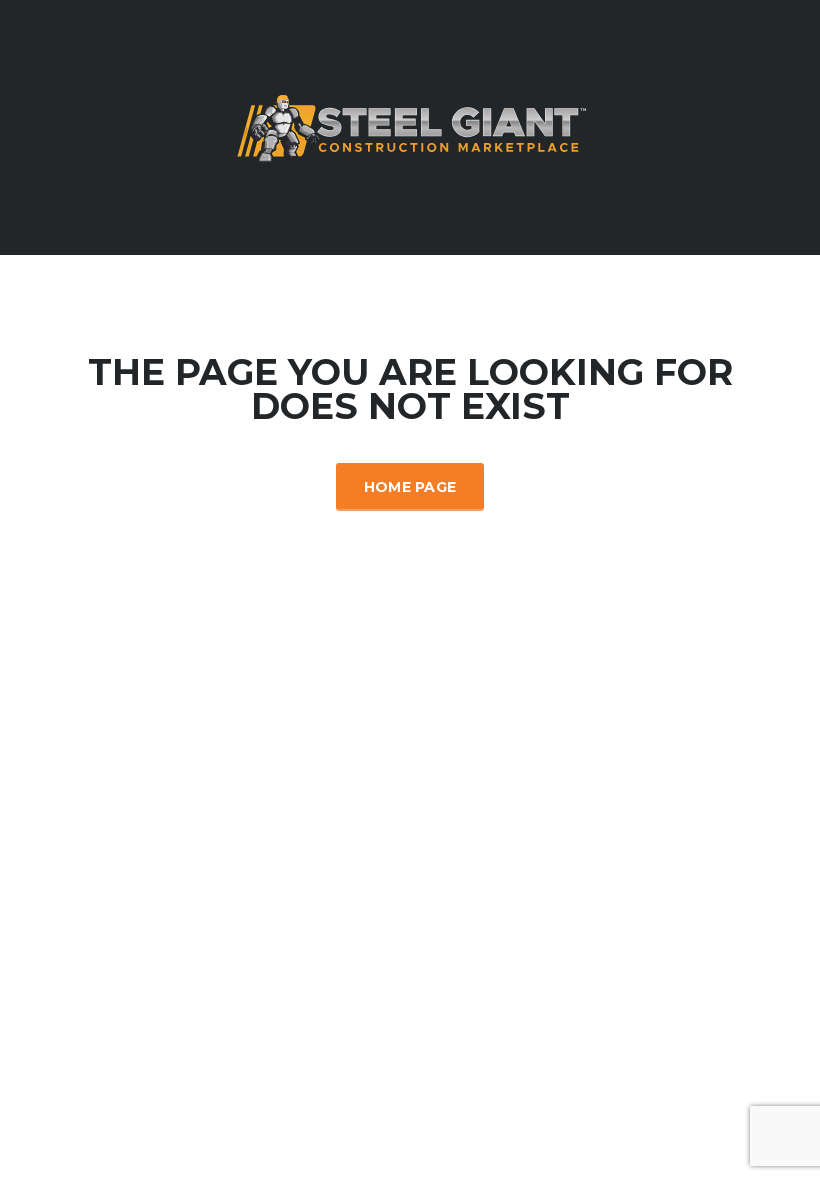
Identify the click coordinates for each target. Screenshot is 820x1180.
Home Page (410, 487)
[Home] (410, 126)
